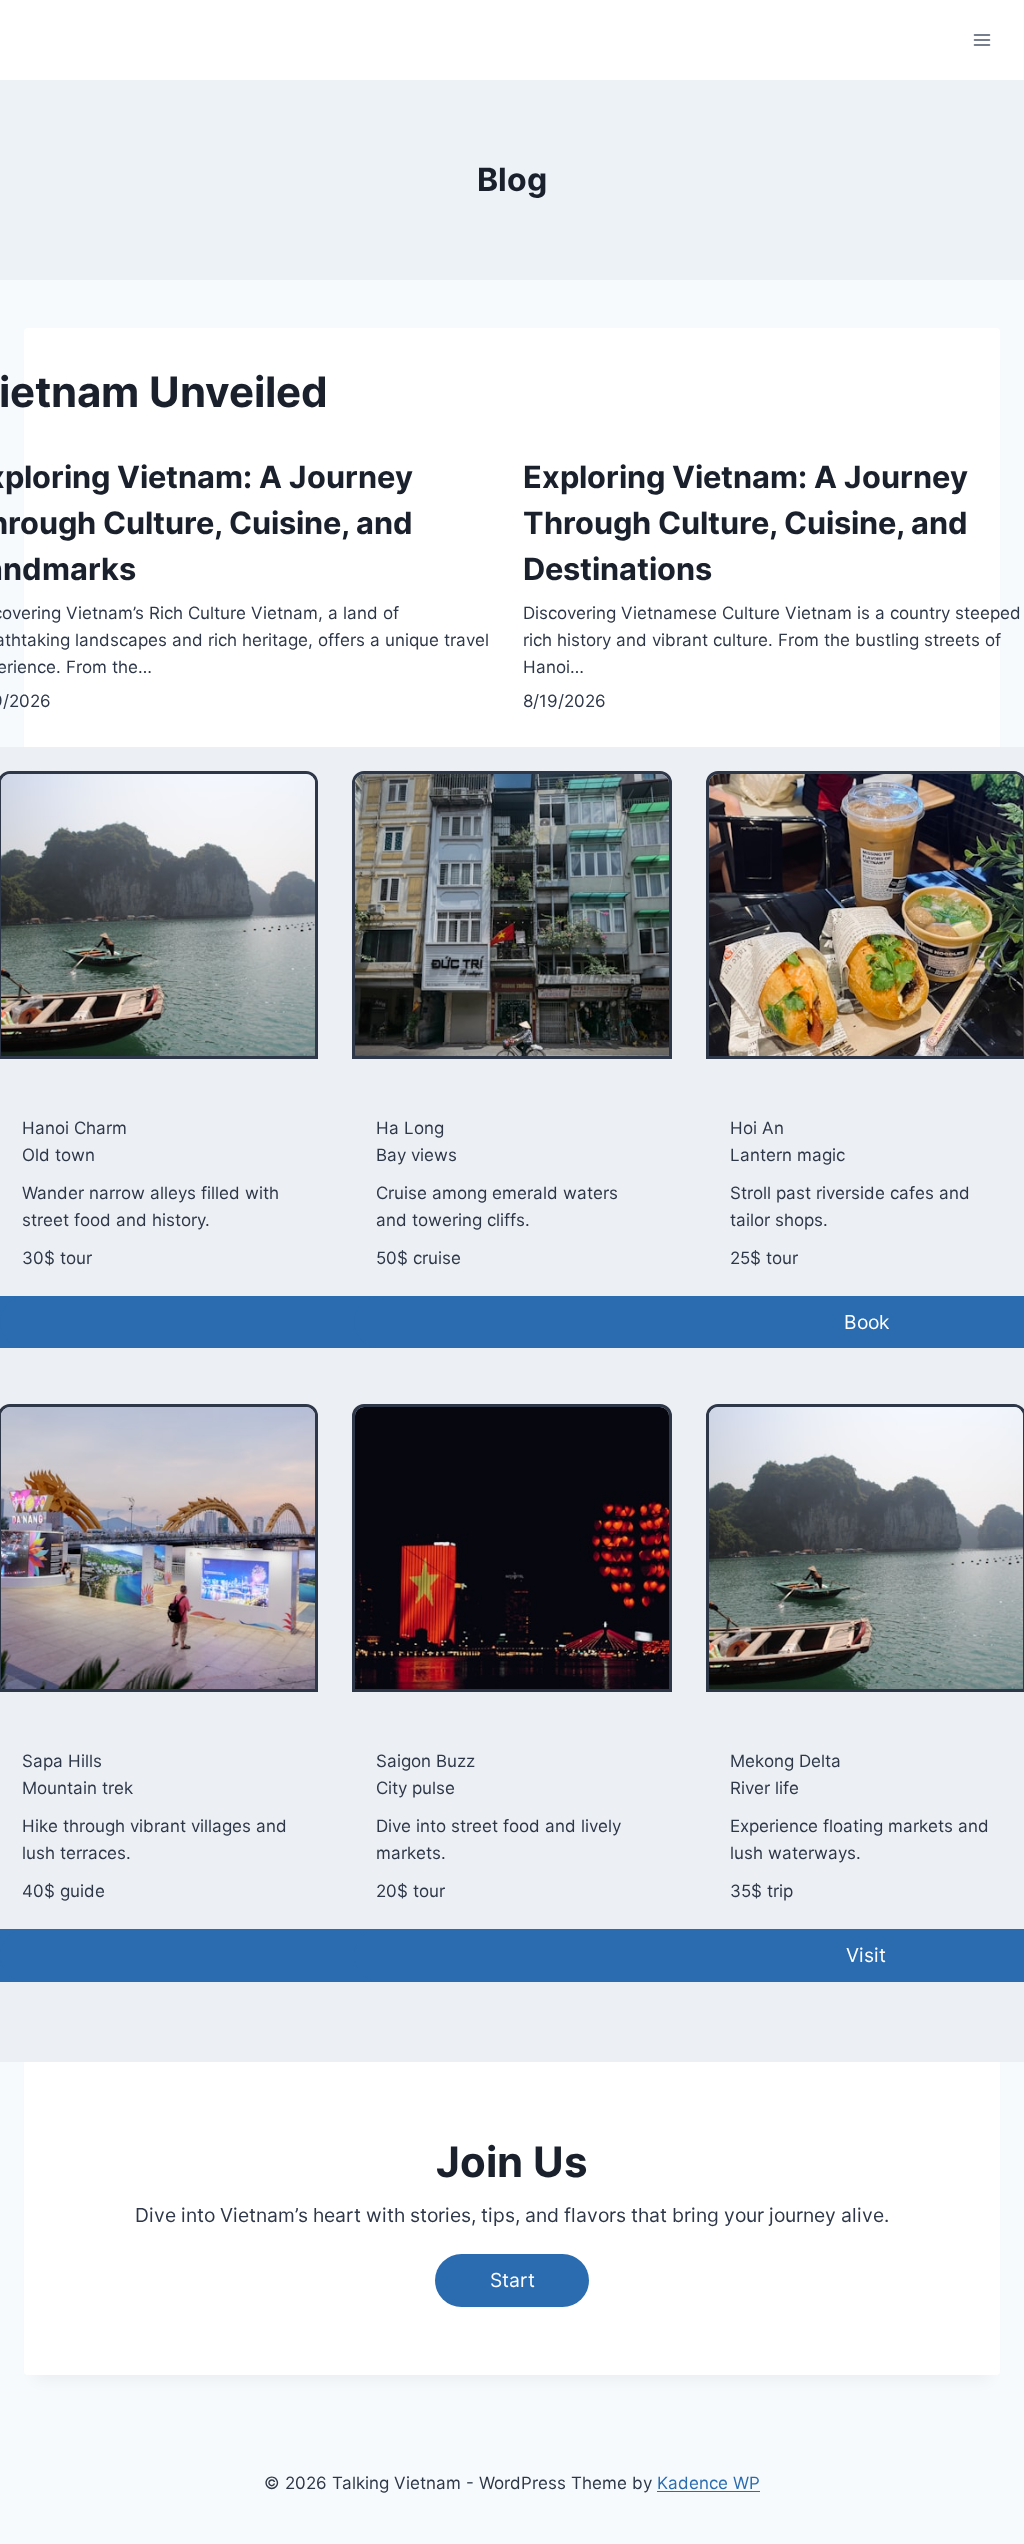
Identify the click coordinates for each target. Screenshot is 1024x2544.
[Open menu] (981, 39)
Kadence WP (708, 2483)
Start (512, 2280)
